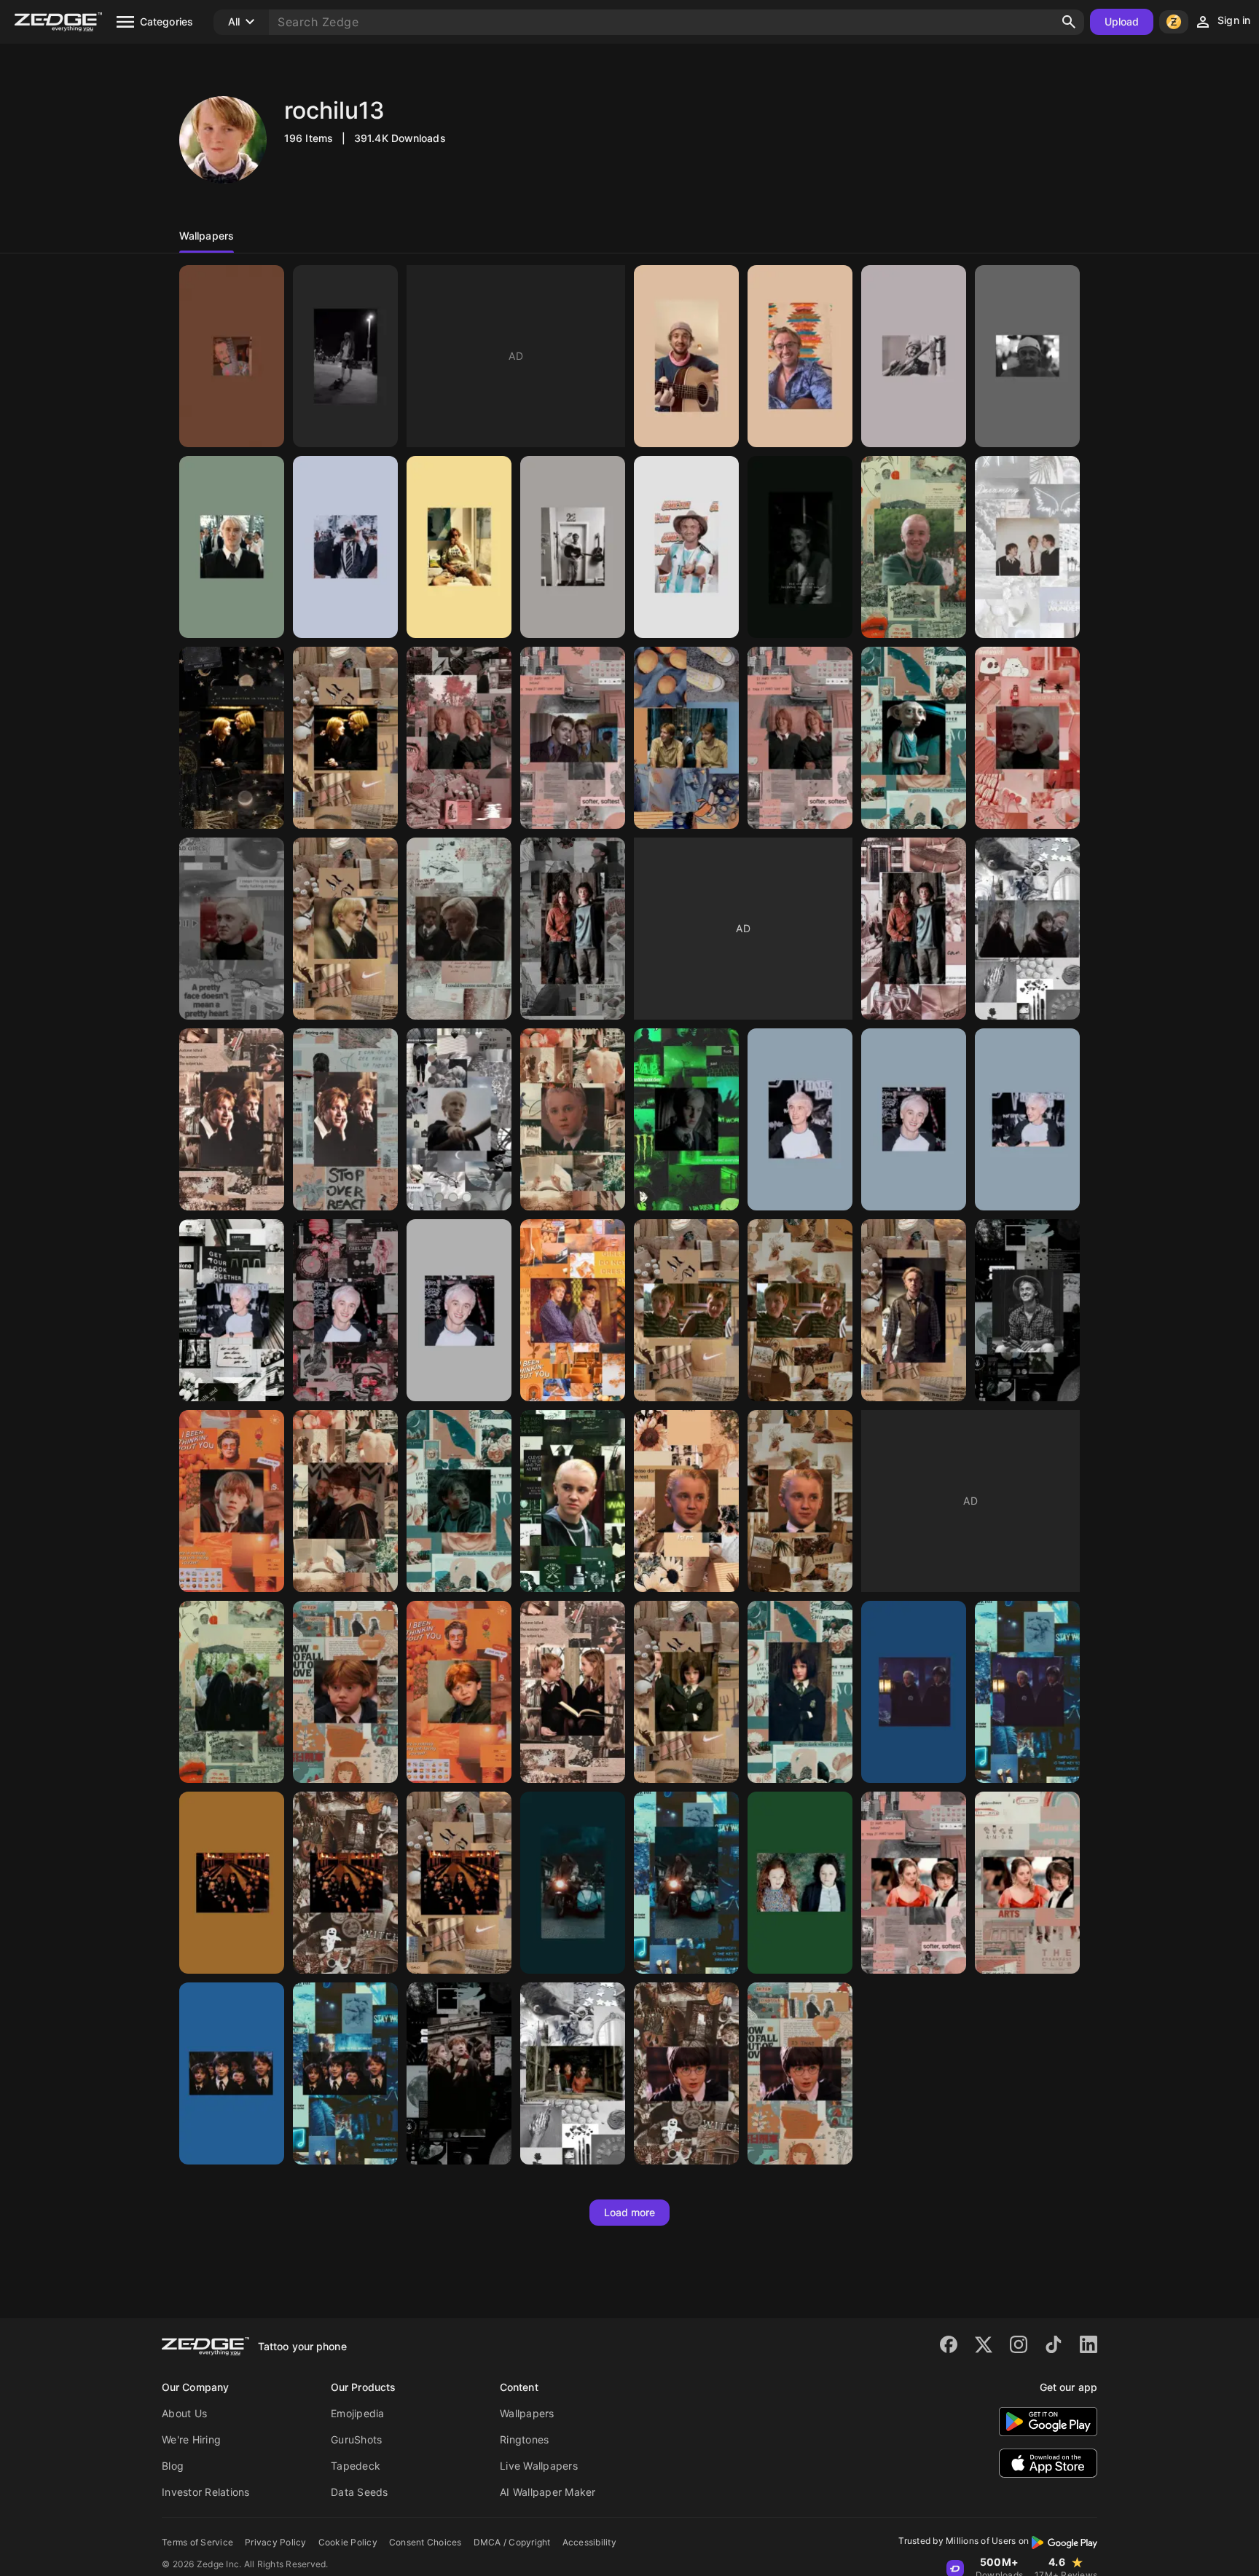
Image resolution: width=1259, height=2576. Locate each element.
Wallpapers (527, 2413)
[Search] (1069, 22)
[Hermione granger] (573, 1692)
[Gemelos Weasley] (232, 738)
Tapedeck (356, 2466)
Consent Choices (425, 2542)
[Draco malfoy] (914, 547)
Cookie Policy (348, 2542)
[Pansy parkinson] (686, 1692)
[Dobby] (914, 738)
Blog (173, 2466)
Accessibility (589, 2542)
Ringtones (524, 2439)
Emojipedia (358, 2413)
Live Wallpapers (539, 2466)
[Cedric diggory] (345, 1501)
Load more (630, 2212)
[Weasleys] (1027, 547)
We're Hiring (191, 2439)
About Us (184, 2413)
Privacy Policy (276, 2542)
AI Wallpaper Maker (548, 2492)
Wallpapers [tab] (207, 236)
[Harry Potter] (573, 929)
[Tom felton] (232, 356)
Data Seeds (360, 2492)
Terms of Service (197, 2542)
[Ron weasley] (232, 1501)
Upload (1122, 21)
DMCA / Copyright (512, 2542)
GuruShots (356, 2439)
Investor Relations (206, 2492)
